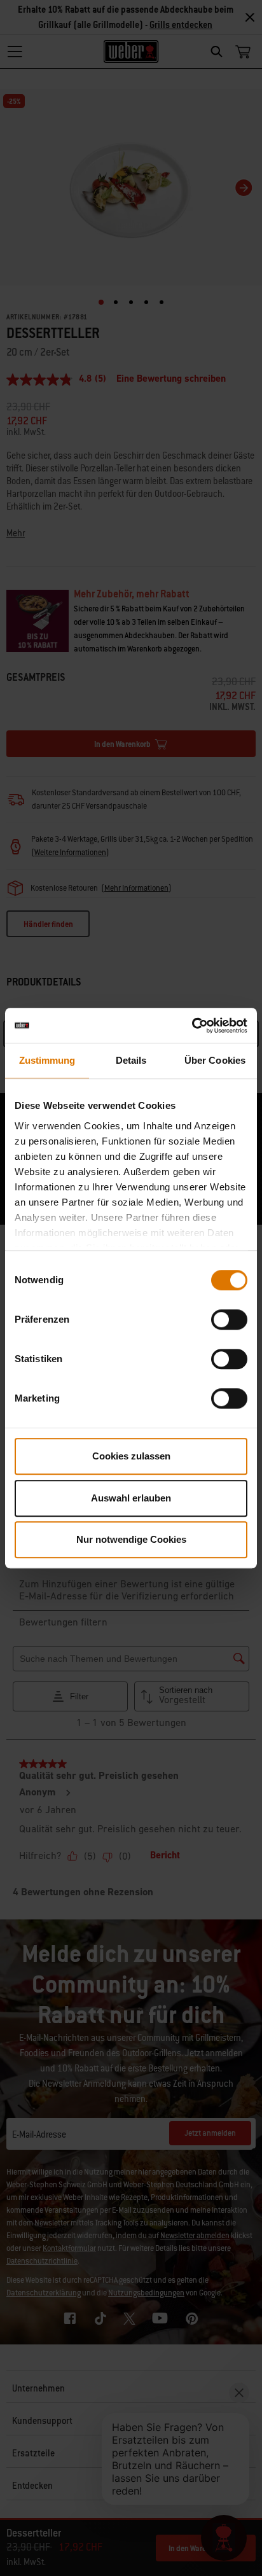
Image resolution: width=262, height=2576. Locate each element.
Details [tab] (131, 1060)
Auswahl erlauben (131, 1498)
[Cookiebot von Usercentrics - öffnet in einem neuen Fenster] (192, 1026)
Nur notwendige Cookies (131, 1539)
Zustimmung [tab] (47, 1060)
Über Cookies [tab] (215, 1060)
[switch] (229, 1319)
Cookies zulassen (131, 1456)
